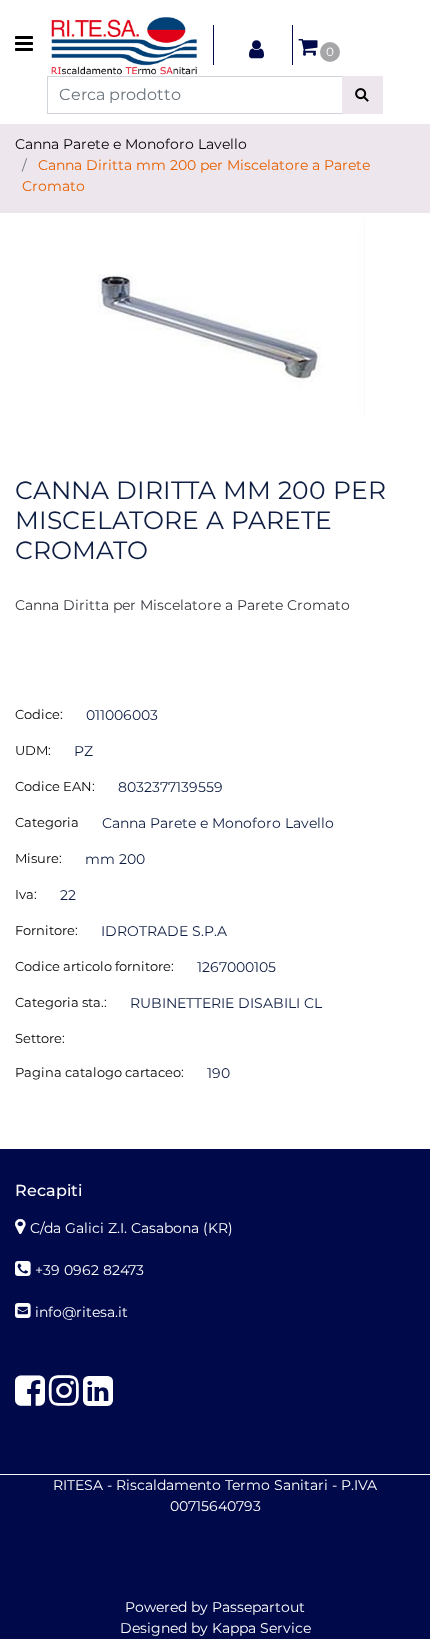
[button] (362, 95)
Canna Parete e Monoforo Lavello (131, 144)
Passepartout (258, 1607)
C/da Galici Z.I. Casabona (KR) (131, 1228)
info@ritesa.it (81, 1312)
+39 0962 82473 (89, 1270)
